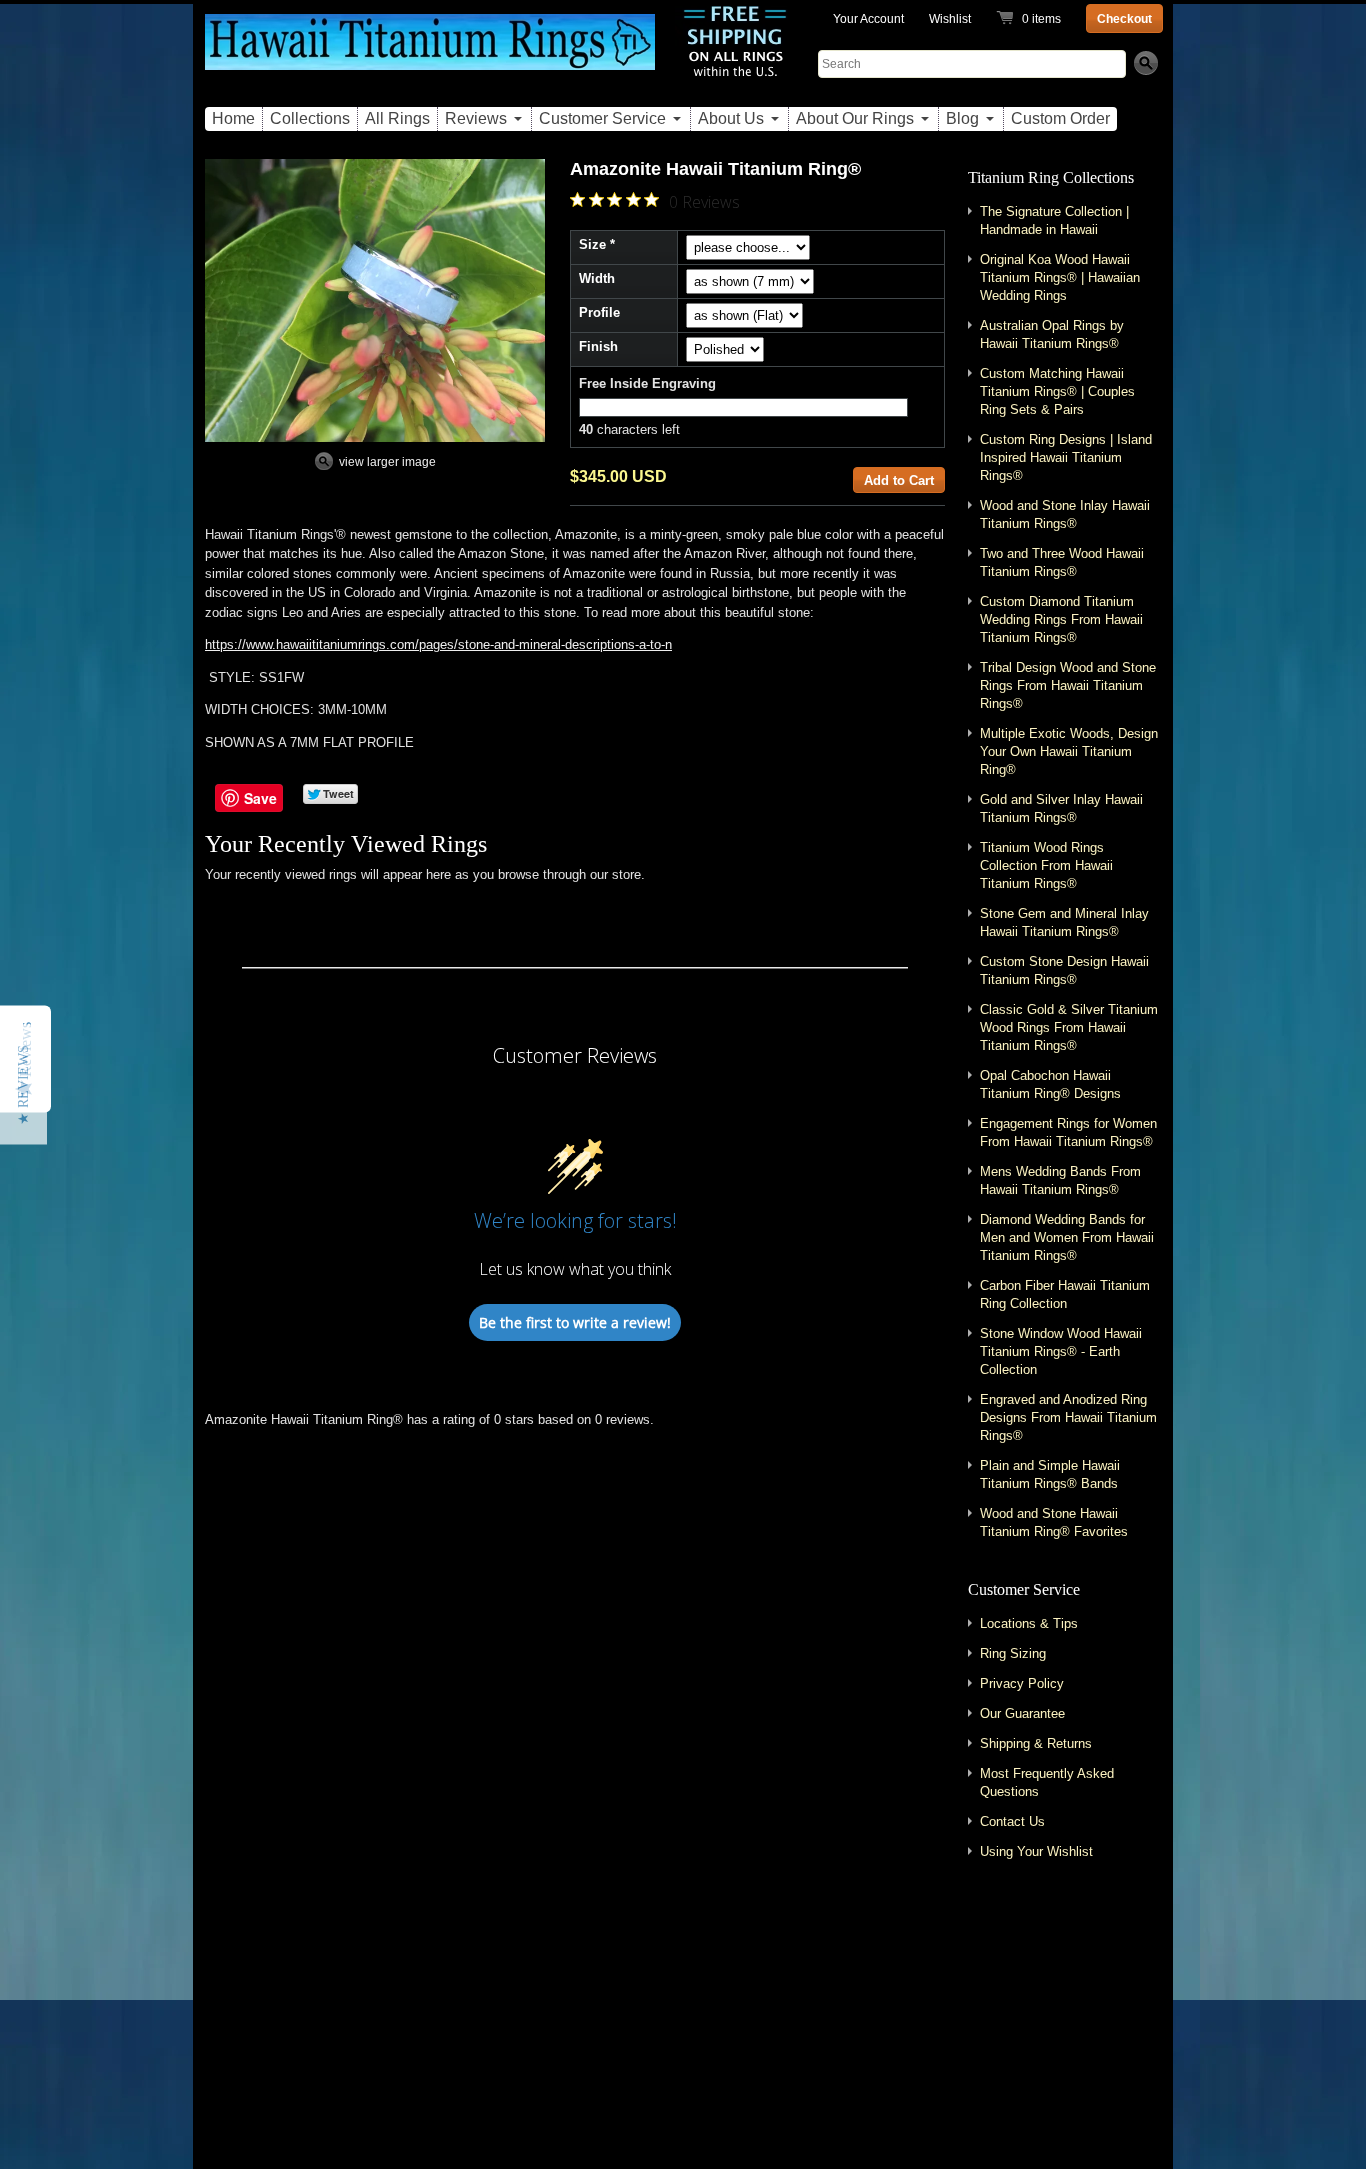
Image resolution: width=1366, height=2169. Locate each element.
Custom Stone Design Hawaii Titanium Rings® (1064, 970)
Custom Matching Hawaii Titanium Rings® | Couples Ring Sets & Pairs (1057, 391)
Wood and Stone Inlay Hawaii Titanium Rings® (1065, 514)
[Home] (430, 53)
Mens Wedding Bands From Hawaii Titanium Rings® (1060, 1180)
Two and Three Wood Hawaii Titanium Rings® (1062, 562)
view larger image (387, 462)
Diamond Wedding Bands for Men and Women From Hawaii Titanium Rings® (1067, 1237)
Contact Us (1012, 1821)
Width (597, 278)
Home (233, 118)
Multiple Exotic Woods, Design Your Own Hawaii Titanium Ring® (1069, 751)
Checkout (1124, 19)
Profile (599, 312)
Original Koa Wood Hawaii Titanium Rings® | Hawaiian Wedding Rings (1060, 277)
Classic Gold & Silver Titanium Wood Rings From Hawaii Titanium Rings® (1069, 1027)
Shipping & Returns (1036, 1743)
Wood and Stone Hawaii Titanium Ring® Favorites (1054, 1522)
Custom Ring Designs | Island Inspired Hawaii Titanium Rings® (1066, 457)
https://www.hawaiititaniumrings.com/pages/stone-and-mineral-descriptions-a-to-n (438, 644)
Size (592, 244)
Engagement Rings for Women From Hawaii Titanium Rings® (1068, 1132)
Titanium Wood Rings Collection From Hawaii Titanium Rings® (1046, 865)
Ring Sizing (1013, 1653)
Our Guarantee (1022, 1713)
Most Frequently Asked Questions (1047, 1782)
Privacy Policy (1022, 1683)
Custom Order (1060, 118)
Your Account (868, 19)
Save (260, 798)
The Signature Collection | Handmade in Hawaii (1054, 220)
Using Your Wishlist (1036, 1851)
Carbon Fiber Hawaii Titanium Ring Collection (1065, 1294)
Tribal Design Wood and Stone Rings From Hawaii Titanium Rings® (1068, 685)
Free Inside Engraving (647, 383)
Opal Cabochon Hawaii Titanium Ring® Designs (1050, 1084)
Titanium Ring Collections (1051, 177)
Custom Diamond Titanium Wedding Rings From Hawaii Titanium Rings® (1061, 619)
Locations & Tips (1029, 1623)
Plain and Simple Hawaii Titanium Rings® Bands (1050, 1474)
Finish (598, 346)
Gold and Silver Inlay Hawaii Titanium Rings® (1061, 808)
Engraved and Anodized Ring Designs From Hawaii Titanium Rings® (1068, 1417)
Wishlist (950, 19)
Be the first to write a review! (575, 1322)
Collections (310, 118)
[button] (23, 1085)
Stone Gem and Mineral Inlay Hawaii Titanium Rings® (1064, 922)
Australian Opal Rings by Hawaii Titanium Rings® (1052, 334)
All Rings (397, 118)
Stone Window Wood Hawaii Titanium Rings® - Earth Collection (1061, 1351)
